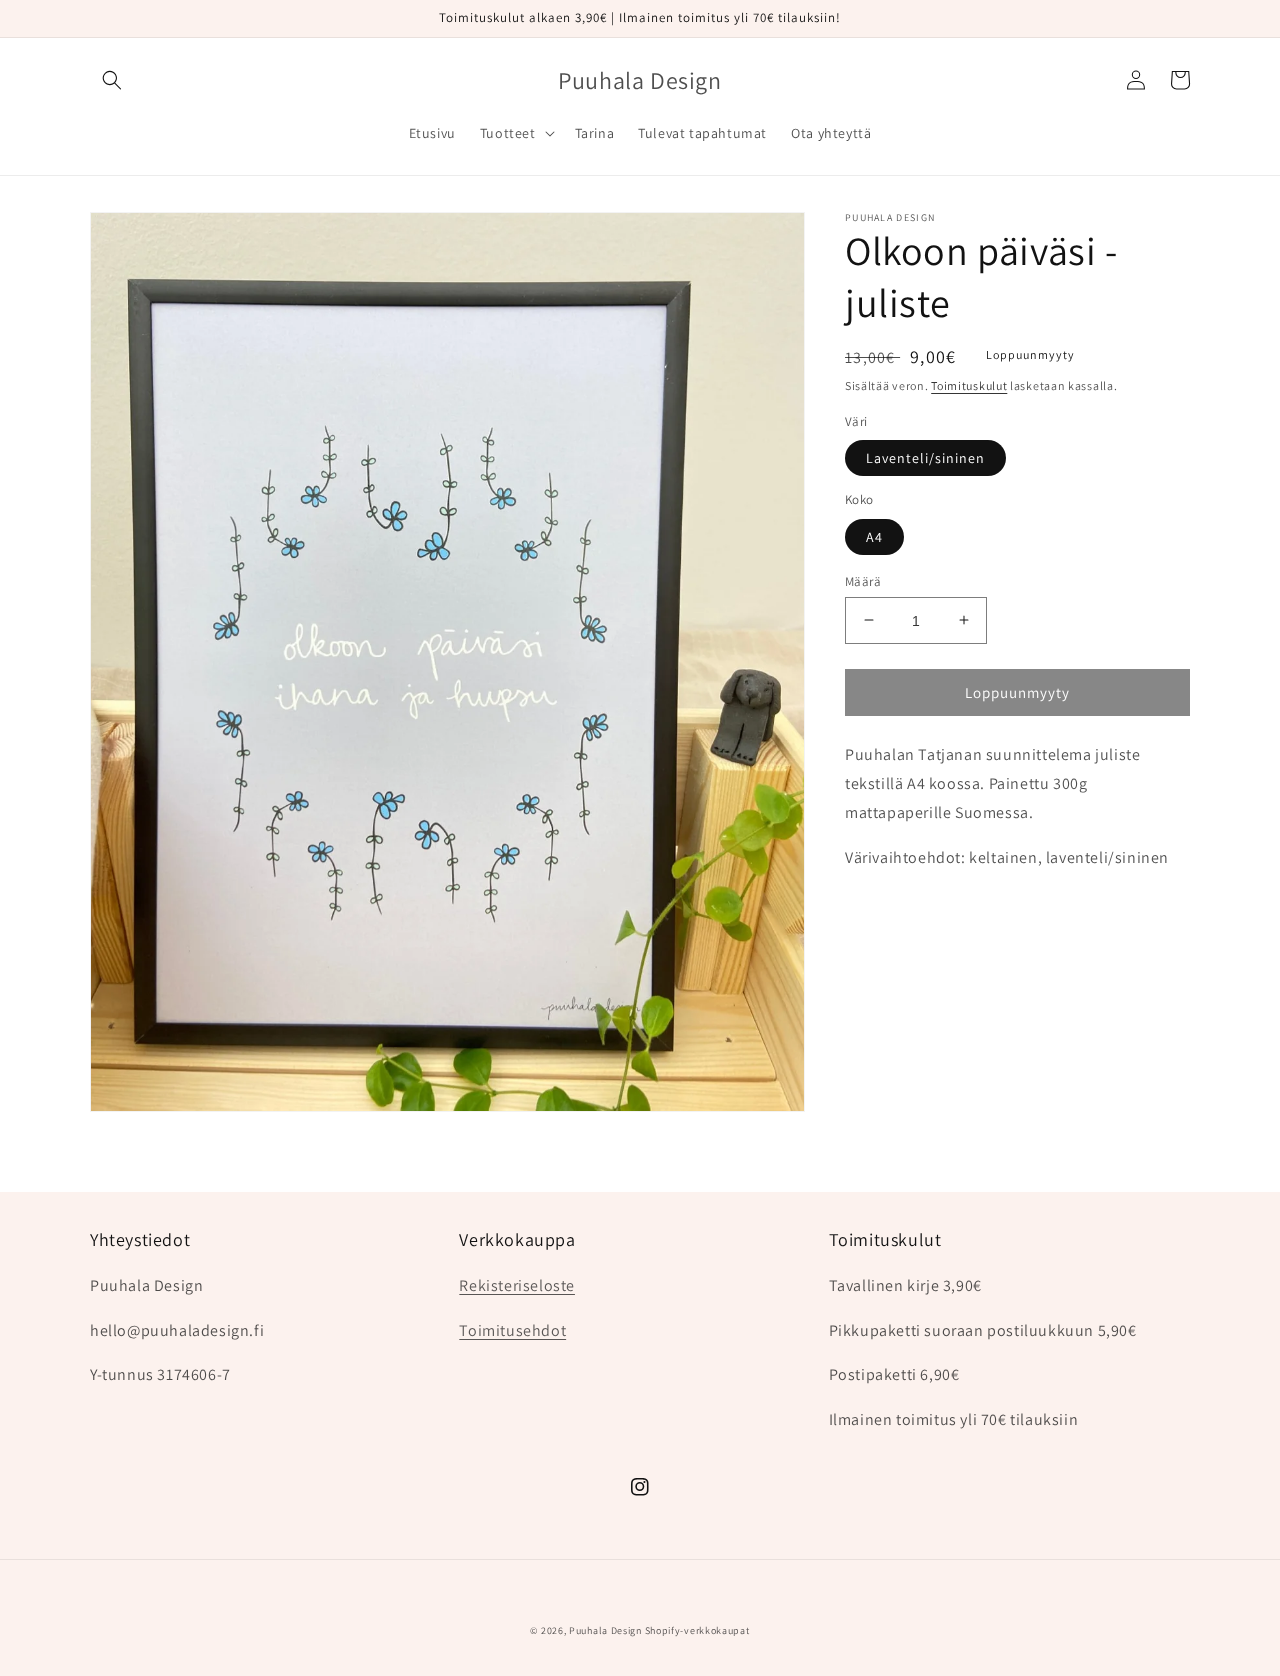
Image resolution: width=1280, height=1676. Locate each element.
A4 (874, 536)
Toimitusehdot (512, 1330)
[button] (112, 80)
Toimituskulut (969, 385)
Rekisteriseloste (517, 1285)
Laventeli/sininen (925, 457)
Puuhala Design (605, 1630)
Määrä (863, 580)
